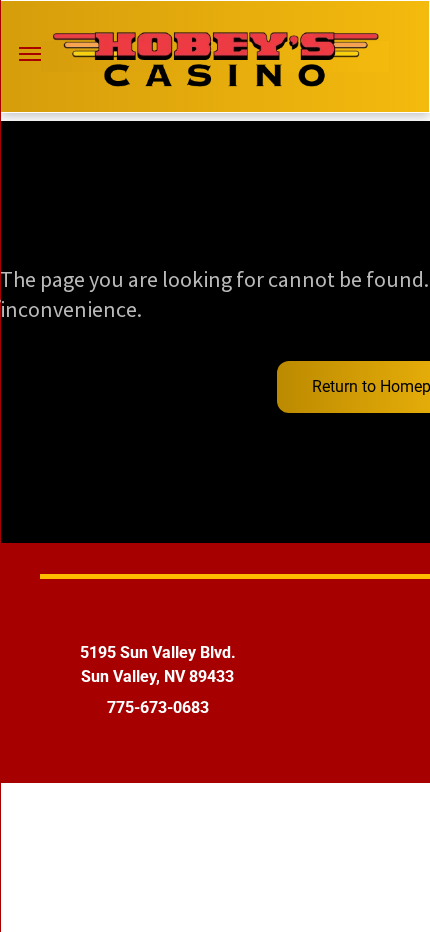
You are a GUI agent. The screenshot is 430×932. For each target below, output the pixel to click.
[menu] (30, 54)
